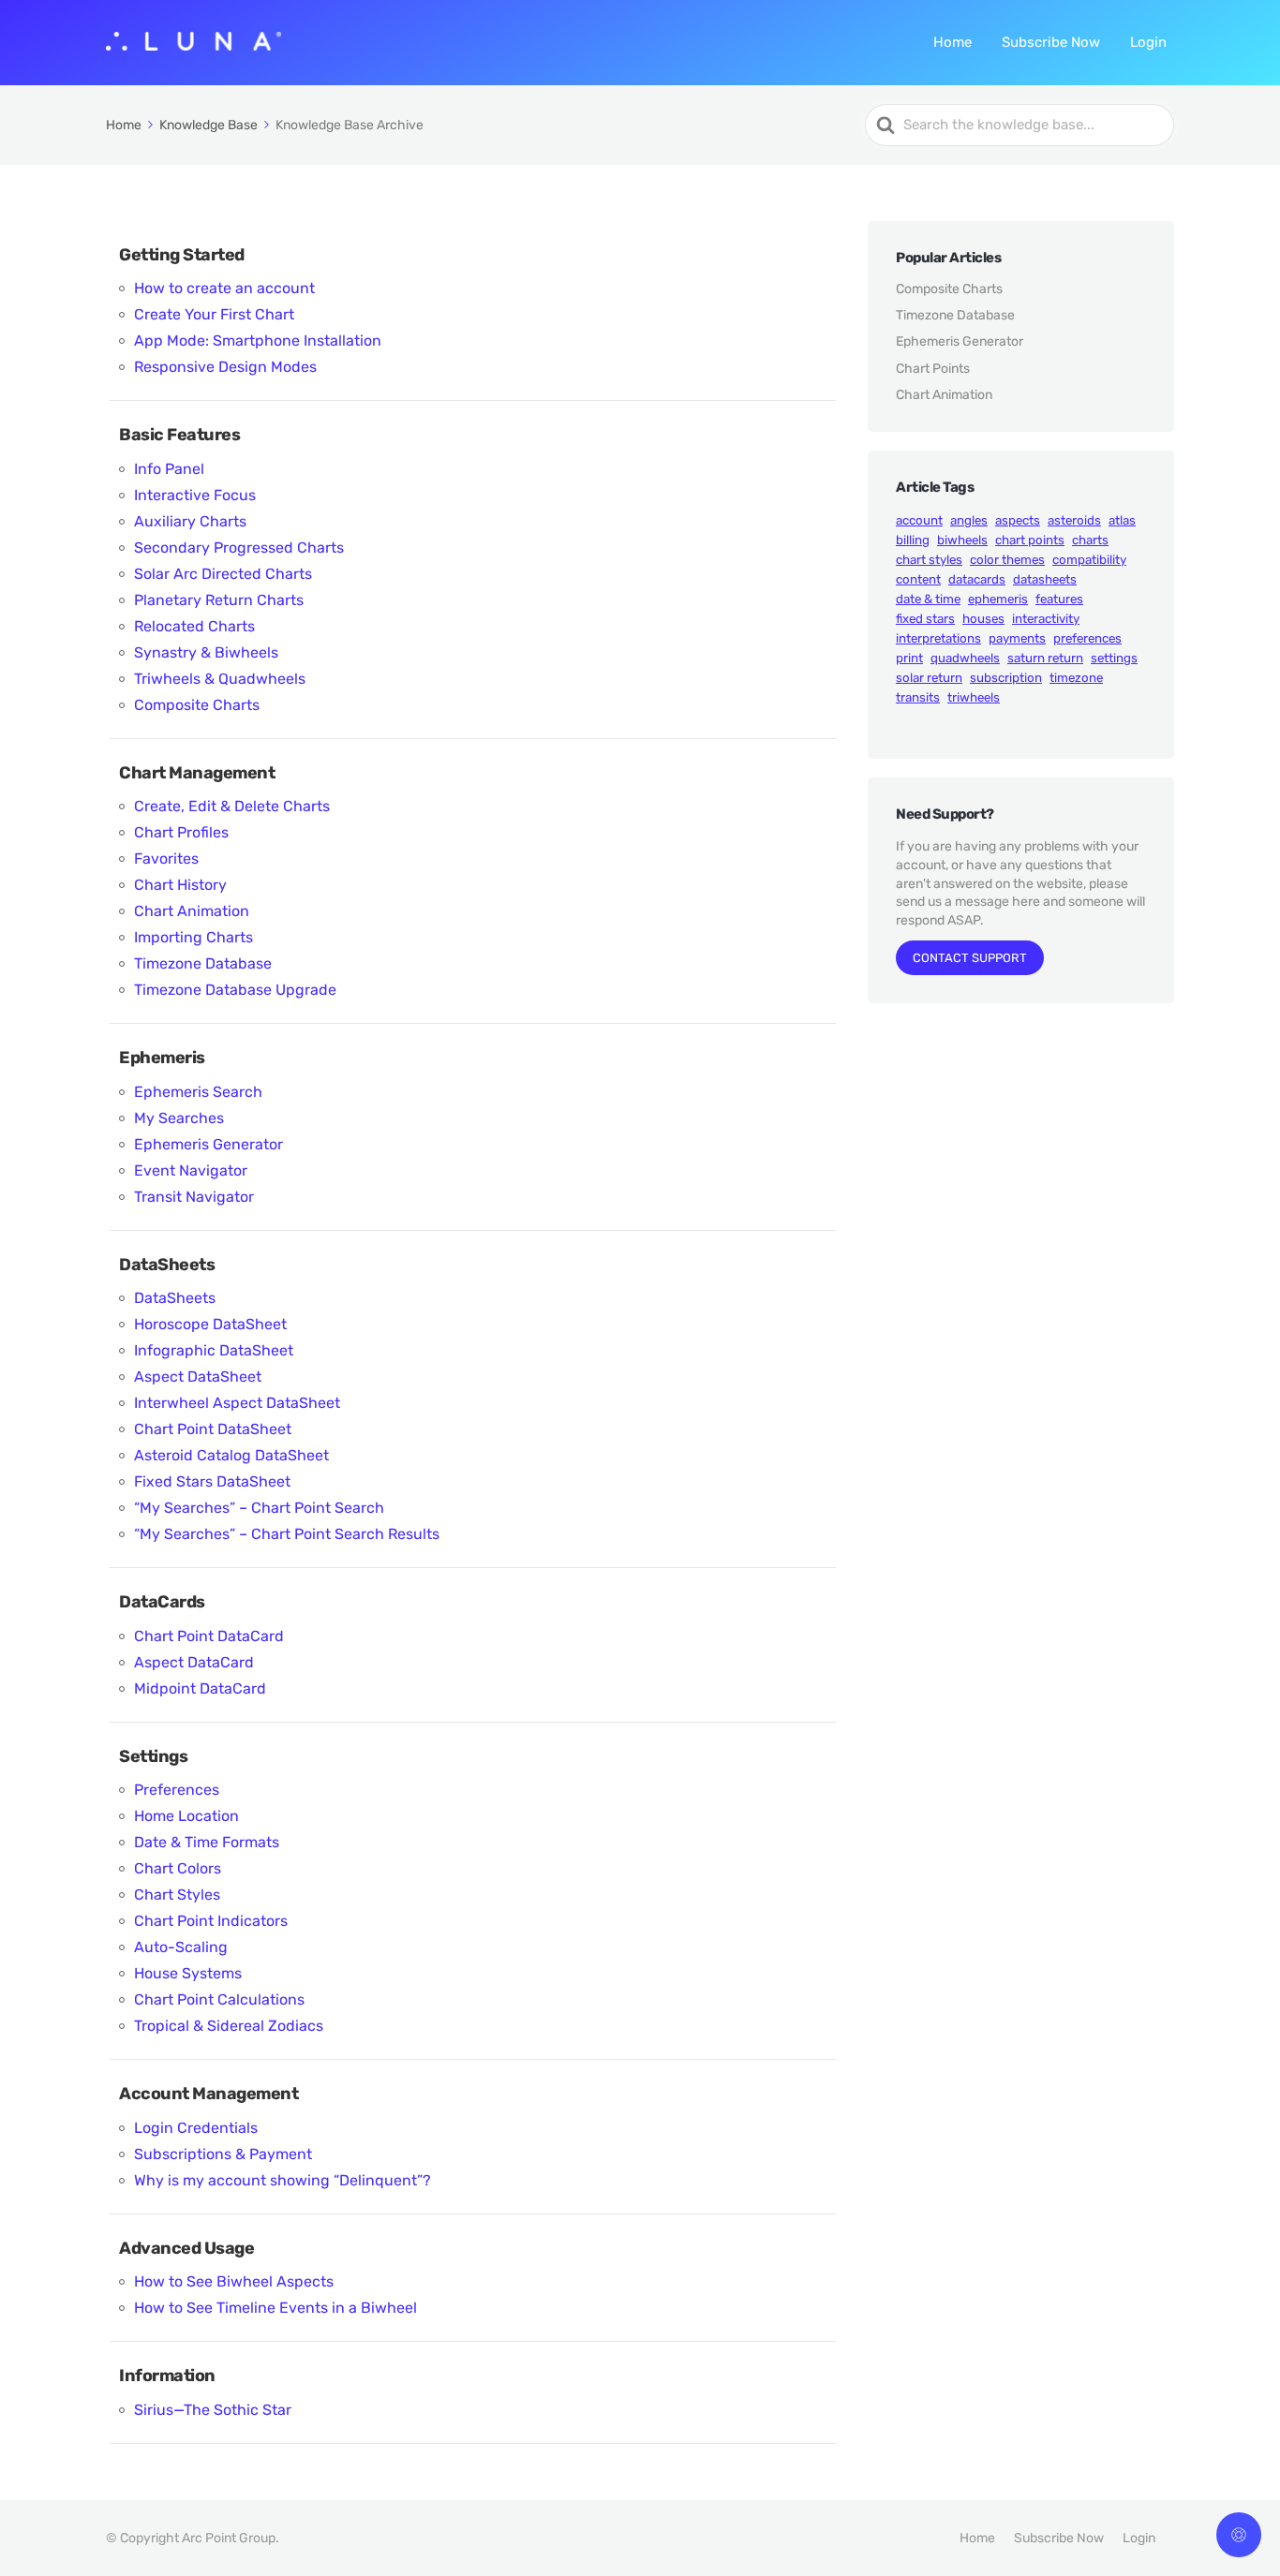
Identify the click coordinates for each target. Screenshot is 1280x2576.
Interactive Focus (195, 495)
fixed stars (925, 619)
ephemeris (998, 599)
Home (953, 42)
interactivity (1046, 619)
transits (918, 697)
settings (1114, 658)
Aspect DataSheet (198, 1377)
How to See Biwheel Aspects (234, 2281)
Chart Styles (177, 1895)
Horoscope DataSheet (210, 1324)
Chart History (180, 885)
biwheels (962, 540)
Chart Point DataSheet (213, 1429)
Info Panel (169, 469)
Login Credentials (196, 2128)
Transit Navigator (194, 1197)
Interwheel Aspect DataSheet (237, 1403)
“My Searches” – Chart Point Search (259, 1508)
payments (1017, 638)
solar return (929, 678)
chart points (1030, 540)
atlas (1122, 520)
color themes (1007, 560)
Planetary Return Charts (219, 600)
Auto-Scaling (181, 1947)
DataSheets (175, 1298)
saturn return (1045, 658)
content (918, 579)
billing (913, 540)
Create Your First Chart (214, 314)
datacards (977, 579)
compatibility (1089, 560)
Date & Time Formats (207, 1842)
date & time (928, 599)
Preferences (177, 1790)
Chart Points (933, 369)
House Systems (188, 1973)
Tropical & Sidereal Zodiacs (229, 2026)
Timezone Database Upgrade (235, 990)
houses (983, 619)
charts (1090, 540)
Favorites (166, 859)
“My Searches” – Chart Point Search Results (287, 1534)
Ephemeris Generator (208, 1144)
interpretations (938, 638)
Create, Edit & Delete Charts (232, 806)
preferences (1087, 638)
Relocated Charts (194, 626)
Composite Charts (197, 705)
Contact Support (970, 958)
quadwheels (965, 658)
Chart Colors (178, 1868)
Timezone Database (203, 963)
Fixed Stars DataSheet (212, 1481)
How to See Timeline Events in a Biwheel (275, 2308)
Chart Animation (192, 911)
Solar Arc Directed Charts (223, 574)
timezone (1076, 678)
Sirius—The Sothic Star (213, 2410)
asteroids (1074, 520)
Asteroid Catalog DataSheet (231, 1455)
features (1059, 599)
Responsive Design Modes (225, 367)
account (919, 520)
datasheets (1045, 579)
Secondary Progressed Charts (239, 548)
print (909, 658)
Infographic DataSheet (214, 1350)
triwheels (974, 697)
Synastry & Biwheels (206, 652)
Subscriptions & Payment (223, 2154)
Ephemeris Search (198, 1092)
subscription (1006, 678)
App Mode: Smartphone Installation (258, 341)
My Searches (179, 1118)
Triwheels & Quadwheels (220, 679)
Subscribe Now (1051, 42)
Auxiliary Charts (190, 521)
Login (1148, 42)
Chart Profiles (181, 832)
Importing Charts (193, 937)
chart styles (929, 560)
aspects (1018, 520)
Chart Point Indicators (211, 1921)
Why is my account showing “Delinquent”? (283, 2180)
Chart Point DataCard (209, 1636)
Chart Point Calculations (219, 1999)
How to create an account (224, 288)
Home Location (186, 1816)
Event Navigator (191, 1170)
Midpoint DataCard (200, 1688)
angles (969, 520)
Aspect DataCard (194, 1662)
